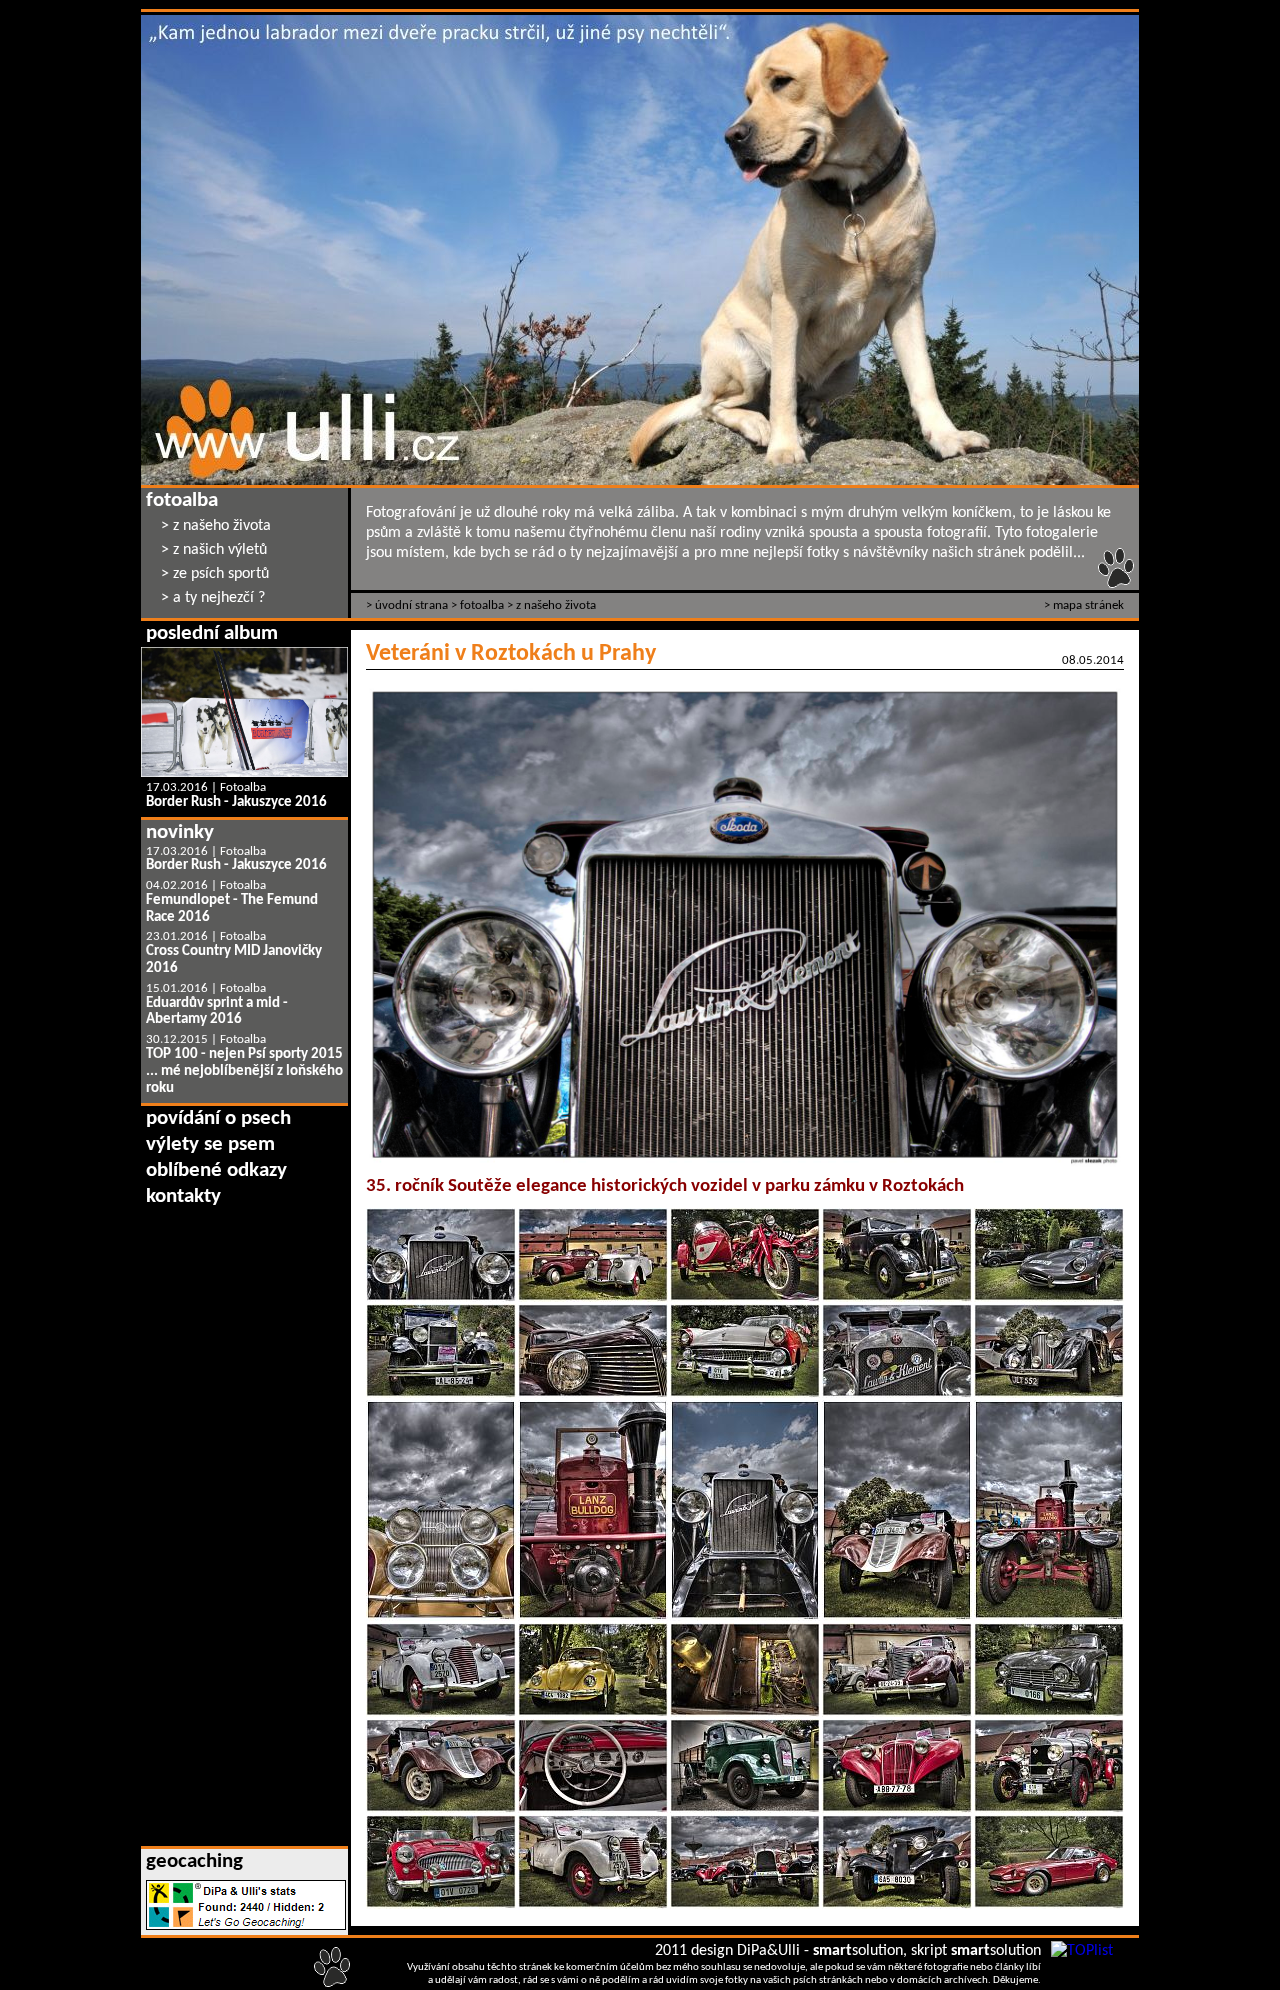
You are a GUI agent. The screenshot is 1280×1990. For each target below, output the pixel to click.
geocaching (194, 1861)
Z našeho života (556, 605)
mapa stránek (1088, 605)
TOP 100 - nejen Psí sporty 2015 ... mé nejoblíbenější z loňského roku (244, 1071)
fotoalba (182, 500)
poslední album (212, 633)
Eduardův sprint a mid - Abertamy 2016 (217, 1012)
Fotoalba (482, 605)
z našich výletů (220, 550)
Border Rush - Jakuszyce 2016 (236, 802)
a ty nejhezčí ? (219, 598)
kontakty (183, 1196)
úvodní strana (411, 605)
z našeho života (222, 526)
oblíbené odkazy (216, 1170)
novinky (180, 832)
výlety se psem (210, 1144)
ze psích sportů (221, 574)
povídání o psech (218, 1118)
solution (858, 1951)
